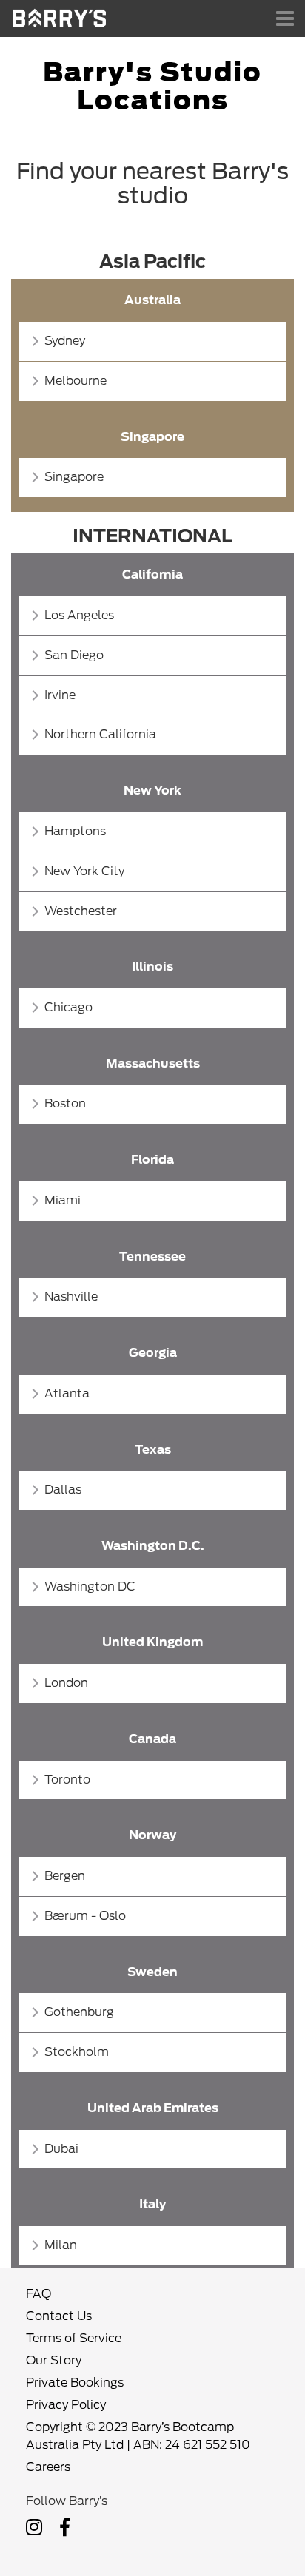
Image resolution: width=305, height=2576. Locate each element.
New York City (84, 871)
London (66, 1683)
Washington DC (90, 1587)
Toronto (67, 1780)
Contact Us (59, 2316)
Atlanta (67, 1393)
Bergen (65, 1876)
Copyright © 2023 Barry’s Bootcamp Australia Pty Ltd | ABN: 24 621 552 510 (138, 2436)
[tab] (152, 341)
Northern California (100, 734)
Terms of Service (74, 2338)
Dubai (61, 2149)
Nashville (71, 1297)
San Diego (74, 655)
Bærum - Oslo (85, 1916)
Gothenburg (79, 2012)
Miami (63, 1200)
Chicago (68, 1007)
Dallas (63, 1490)
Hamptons (75, 831)
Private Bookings (75, 2383)
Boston (65, 1103)
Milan (61, 2245)
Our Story (54, 2360)
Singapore (74, 477)
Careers (48, 2467)
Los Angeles (79, 615)
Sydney (65, 341)
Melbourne (76, 381)
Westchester (81, 911)
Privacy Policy (66, 2405)
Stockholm (77, 2052)
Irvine (60, 695)
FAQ (38, 2294)
